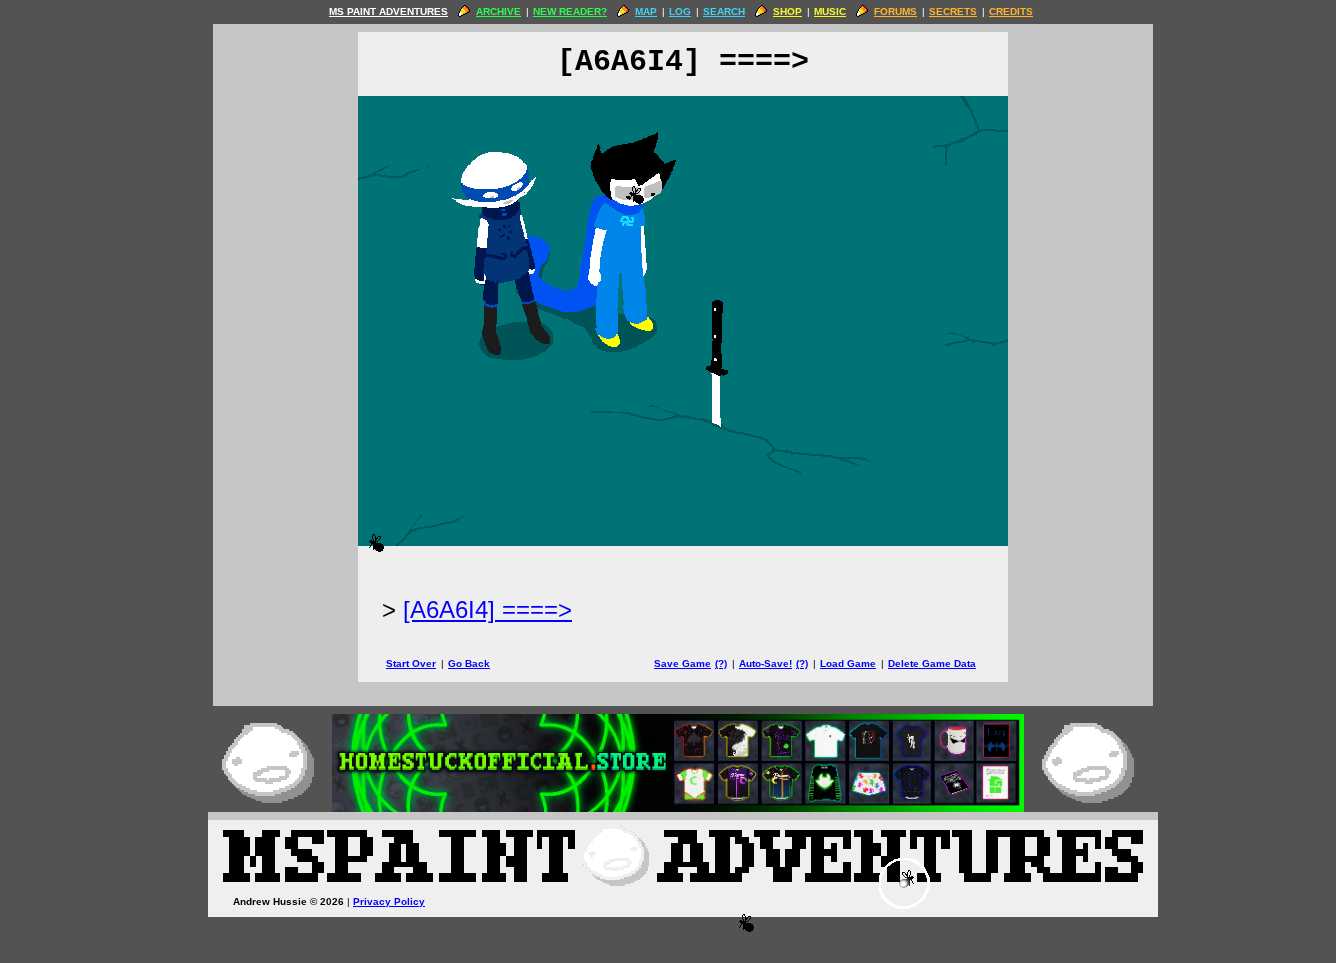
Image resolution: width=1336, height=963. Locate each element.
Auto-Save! (765, 663)
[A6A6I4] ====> (487, 609)
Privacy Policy (389, 901)
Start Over (411, 663)
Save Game (682, 663)
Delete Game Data (932, 663)
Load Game (848, 663)
